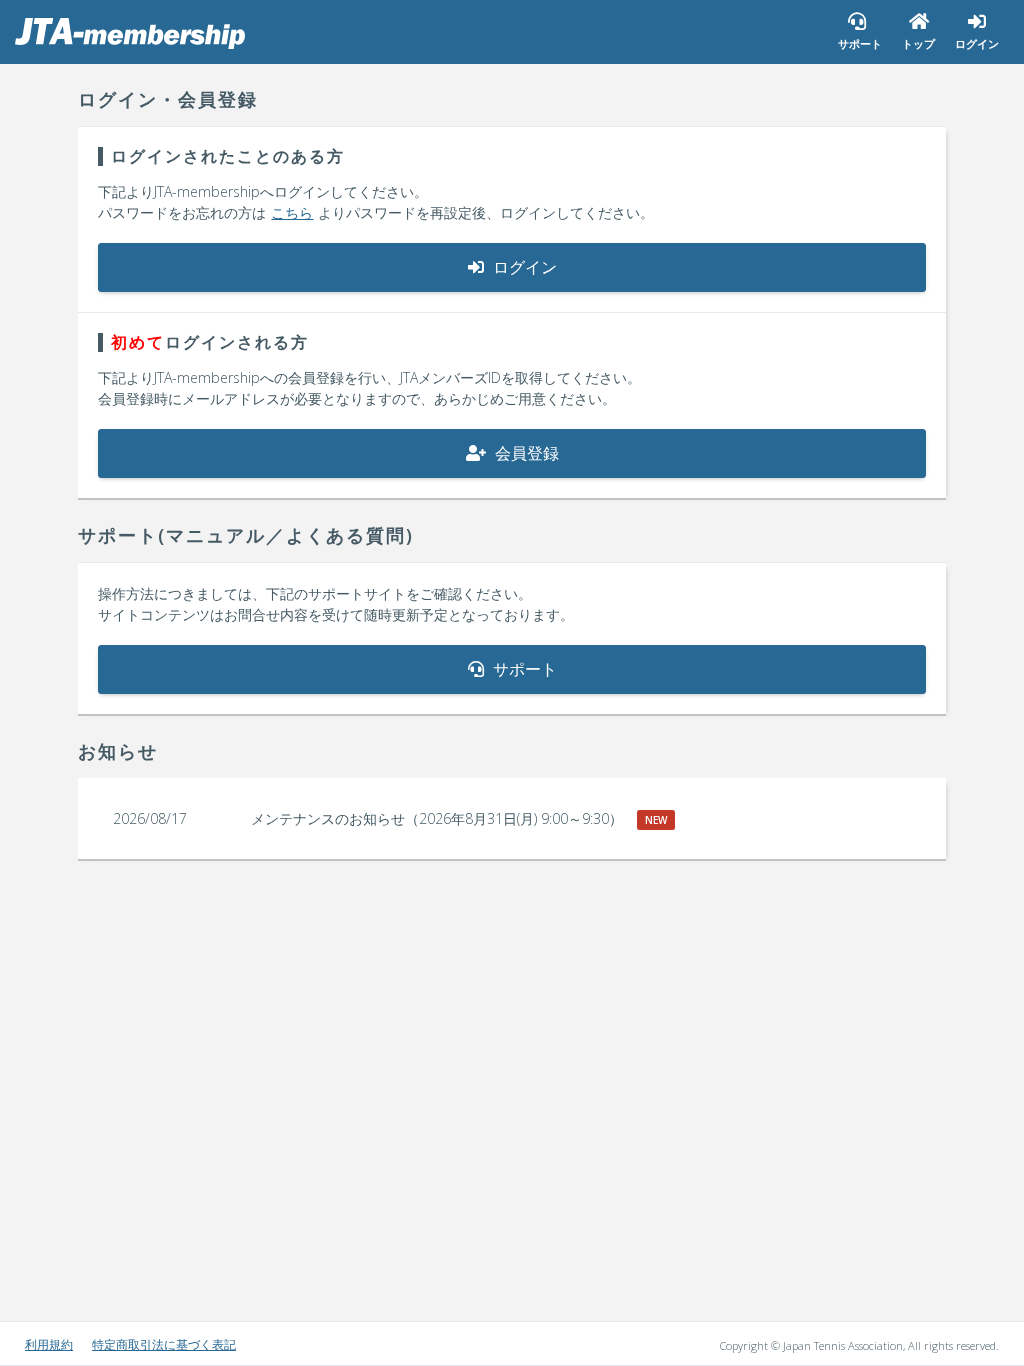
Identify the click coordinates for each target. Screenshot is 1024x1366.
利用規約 (49, 1344)
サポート (523, 669)
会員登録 (525, 453)
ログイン (523, 267)
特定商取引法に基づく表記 (164, 1344)
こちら (292, 212)
